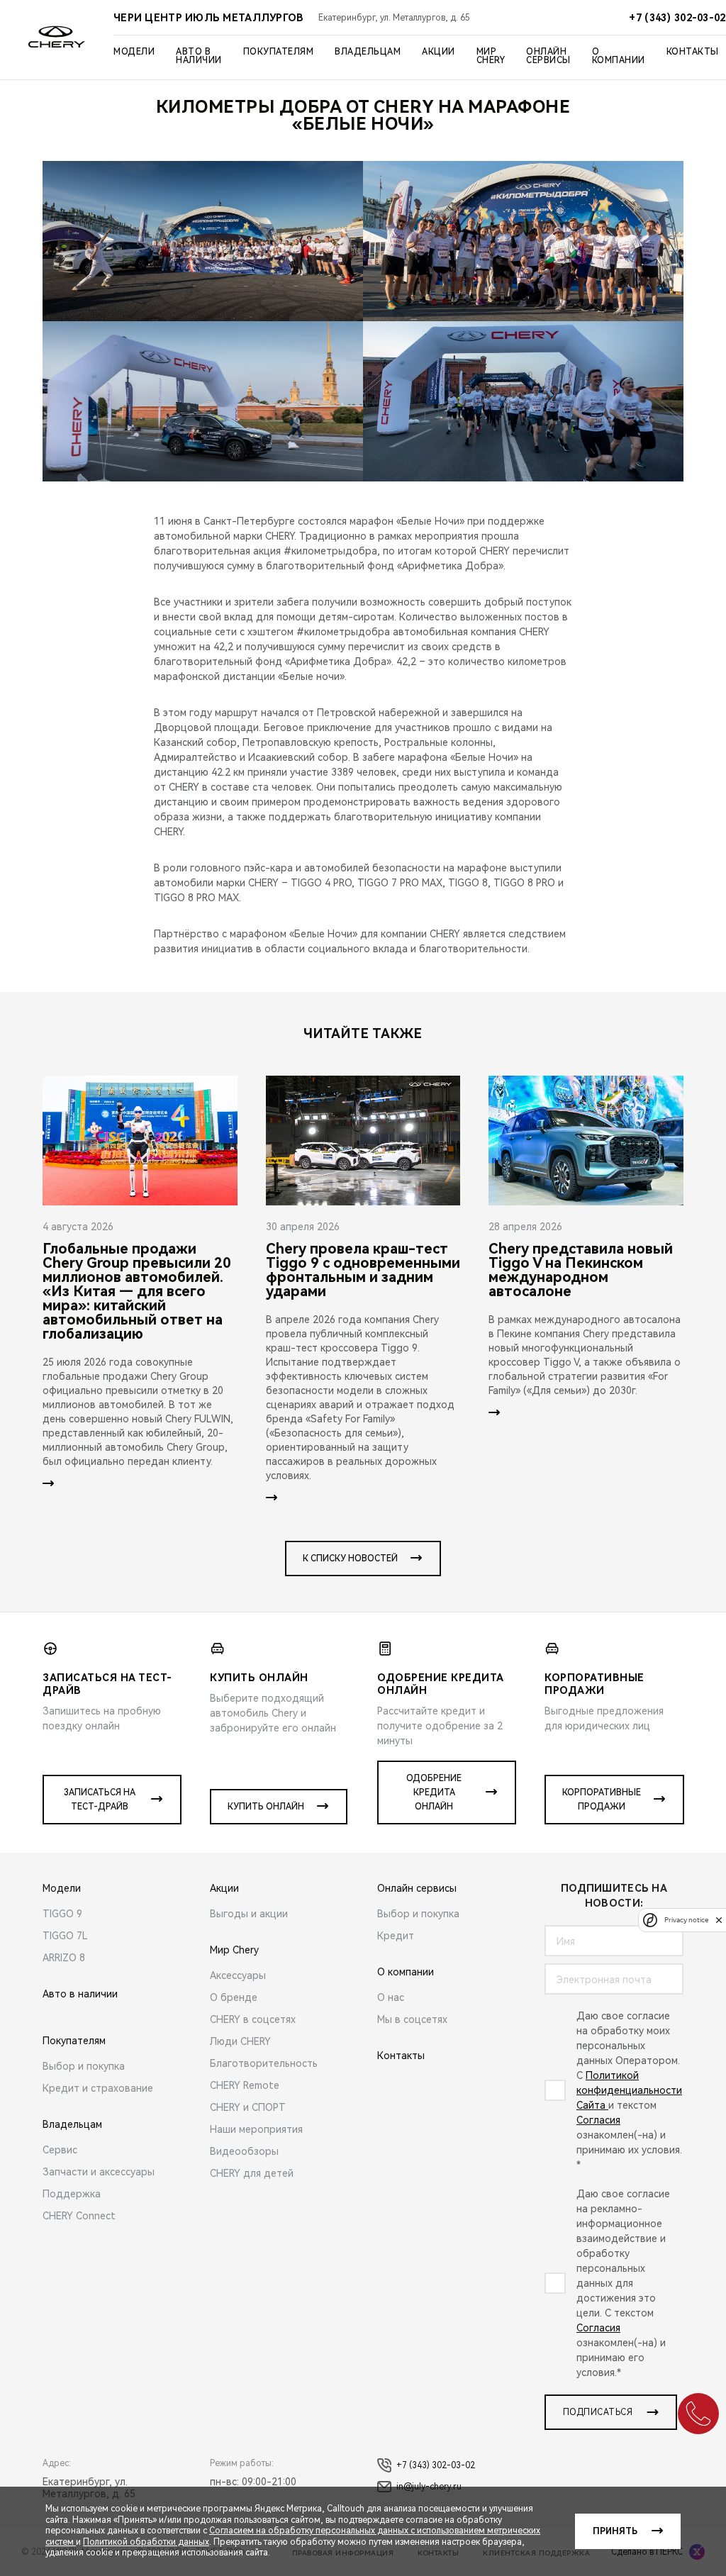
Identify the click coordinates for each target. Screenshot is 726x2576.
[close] (719, 1920)
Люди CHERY (240, 2041)
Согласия (598, 2120)
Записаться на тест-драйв (100, 1800)
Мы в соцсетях (412, 2019)
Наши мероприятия (256, 2129)
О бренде (234, 1997)
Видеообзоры (244, 2151)
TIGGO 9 (62, 1914)
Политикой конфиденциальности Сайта (629, 2090)
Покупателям (279, 52)
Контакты (693, 52)
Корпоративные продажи (602, 1800)
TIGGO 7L (65, 1936)
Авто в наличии (199, 56)
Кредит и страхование (98, 2088)
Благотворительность (264, 2063)
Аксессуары (238, 1975)
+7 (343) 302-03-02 (436, 2465)
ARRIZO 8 (64, 1958)
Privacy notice (686, 1920)
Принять (615, 2531)
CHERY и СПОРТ (248, 2107)
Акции (439, 52)
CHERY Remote (245, 2085)
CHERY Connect (79, 2216)
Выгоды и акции (249, 1914)
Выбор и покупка (84, 2066)
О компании (619, 56)
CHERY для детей (252, 2173)
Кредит (396, 1936)
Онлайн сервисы (548, 56)
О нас (391, 1997)
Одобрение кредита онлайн (434, 1792)
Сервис (60, 2150)
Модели (134, 52)
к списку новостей (350, 1559)
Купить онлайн (266, 1807)
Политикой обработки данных (146, 2542)
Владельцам (368, 52)
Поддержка (72, 2194)
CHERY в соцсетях (253, 2019)
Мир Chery (491, 56)
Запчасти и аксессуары (99, 2172)
